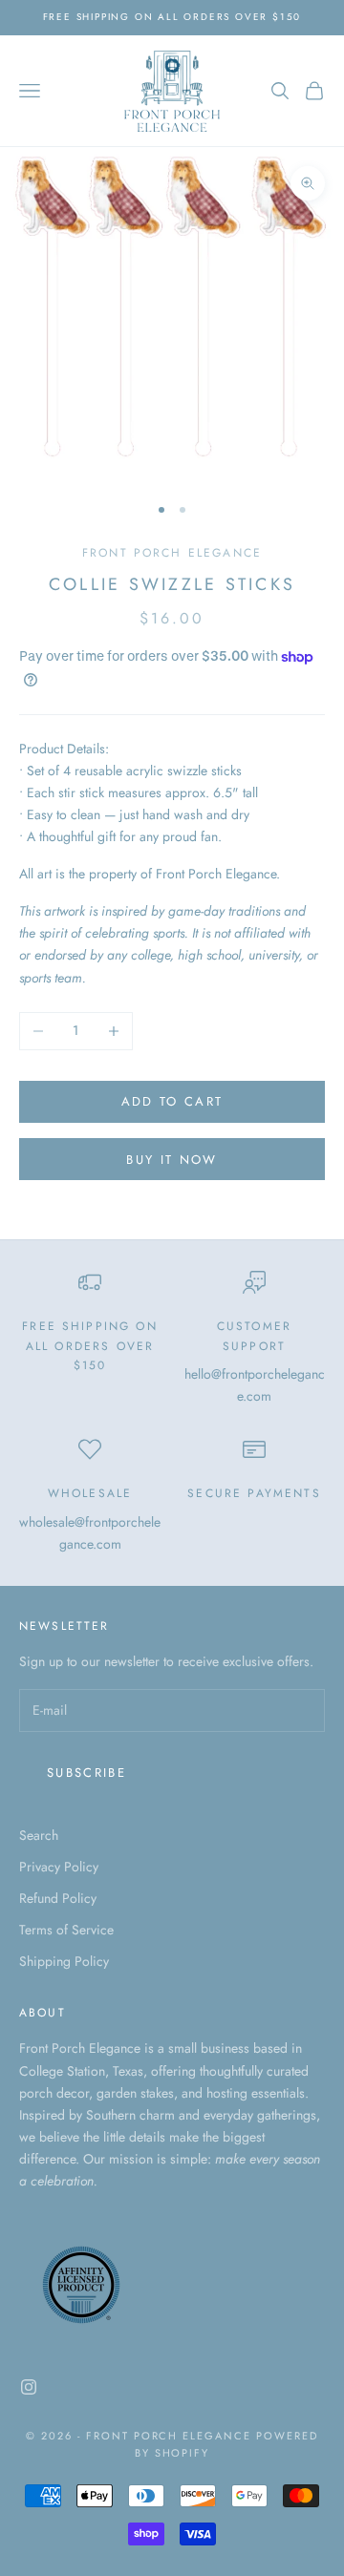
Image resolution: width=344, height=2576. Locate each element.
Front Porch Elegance (172, 553)
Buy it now (172, 1160)
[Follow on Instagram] (29, 2387)
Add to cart (172, 1101)
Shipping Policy (64, 1961)
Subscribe (86, 1773)
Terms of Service (66, 1930)
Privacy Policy (59, 1867)
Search (39, 1835)
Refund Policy (58, 1898)
